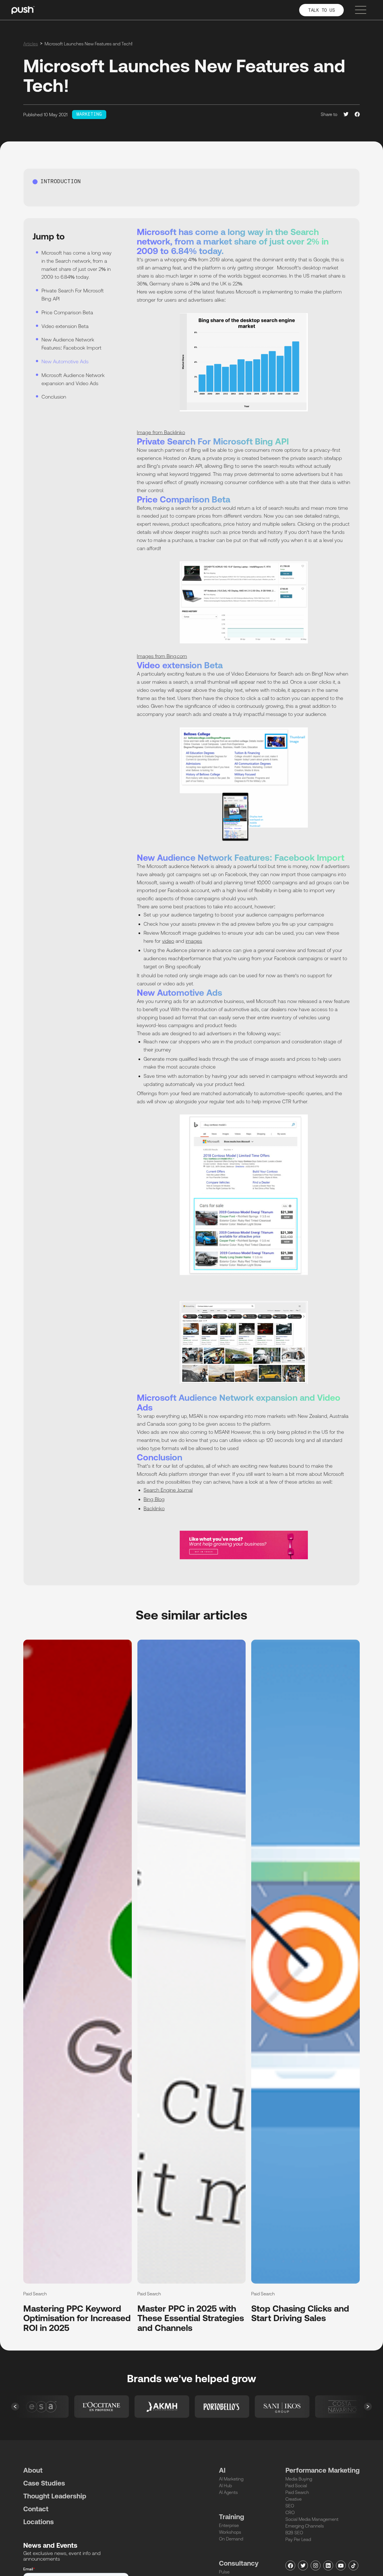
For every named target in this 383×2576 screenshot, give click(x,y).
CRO (290, 2512)
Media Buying (299, 2479)
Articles (31, 44)
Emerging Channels (305, 2526)
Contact (36, 2509)
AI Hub (225, 2486)
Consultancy (239, 2563)
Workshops (230, 2532)
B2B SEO (294, 2533)
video (168, 941)
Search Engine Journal (168, 1490)
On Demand (231, 2539)
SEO (290, 2506)
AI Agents (228, 2492)
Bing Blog (154, 1499)
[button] (15, 2407)
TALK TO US (321, 11)
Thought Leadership (55, 2496)
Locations (39, 2522)
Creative (294, 2499)
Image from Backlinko (161, 432)
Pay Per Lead (298, 2539)
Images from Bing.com (162, 656)
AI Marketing (231, 2479)
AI (222, 2470)
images (194, 941)
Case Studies (44, 2483)
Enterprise (229, 2525)
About (33, 2470)
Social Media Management (312, 2519)
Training (232, 2517)
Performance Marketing (323, 2470)
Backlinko (154, 1508)
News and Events (50, 2545)
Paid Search (297, 2492)
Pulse (224, 2572)
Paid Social (296, 2486)
